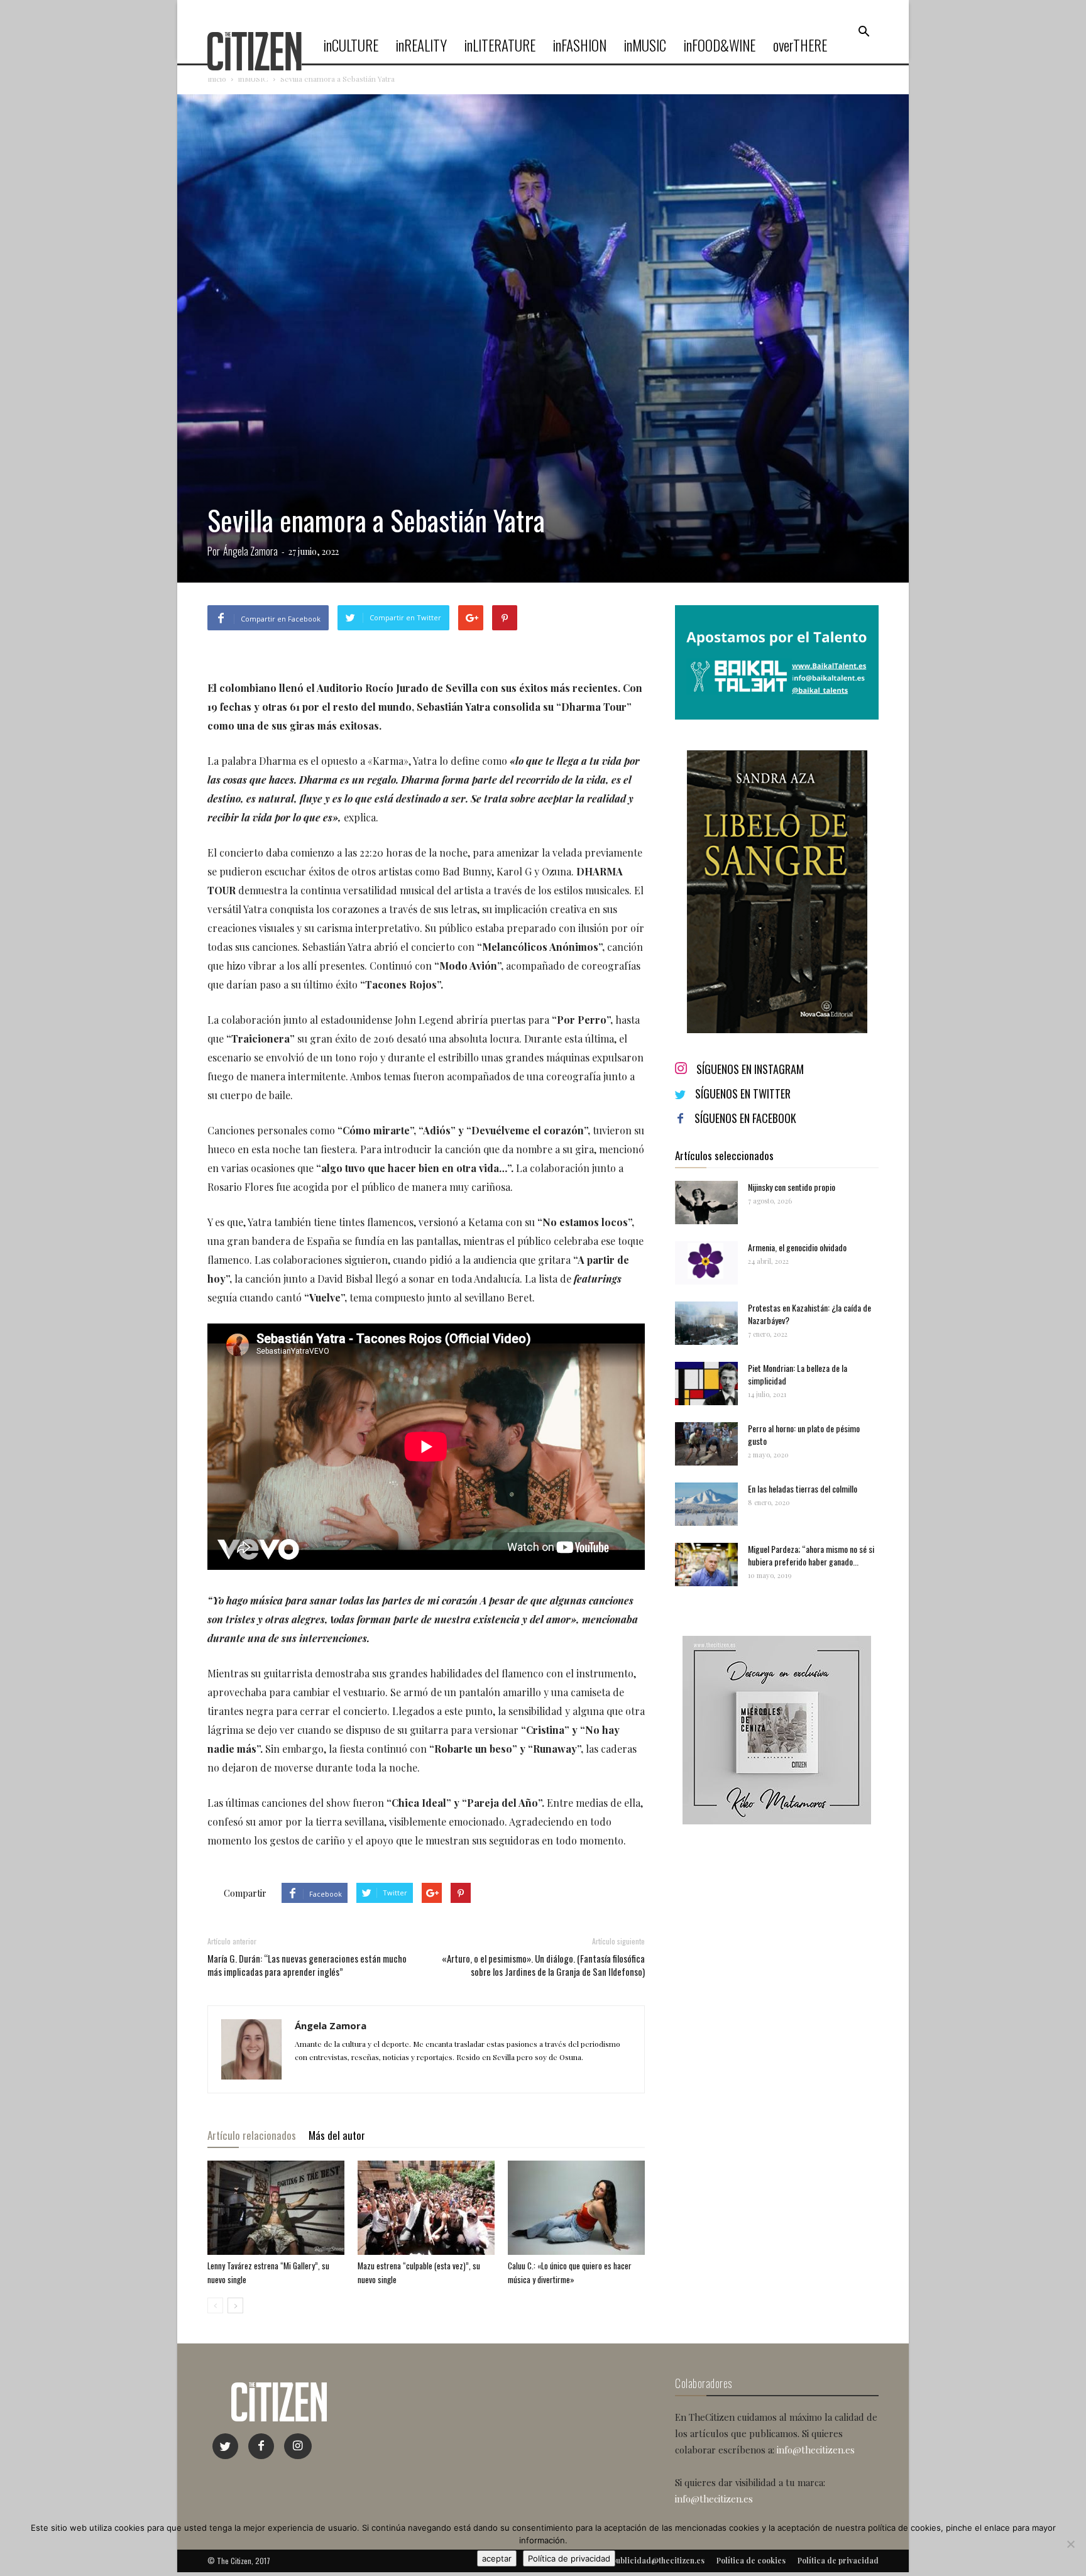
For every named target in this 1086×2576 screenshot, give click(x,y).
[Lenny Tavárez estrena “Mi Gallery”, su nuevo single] (276, 2208)
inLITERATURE (500, 45)
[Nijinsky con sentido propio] (706, 1203)
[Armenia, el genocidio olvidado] (706, 1263)
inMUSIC (645, 45)
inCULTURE (351, 45)
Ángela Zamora (250, 551)
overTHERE (800, 45)
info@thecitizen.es (816, 2450)
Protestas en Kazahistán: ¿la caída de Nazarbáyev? (809, 1314)
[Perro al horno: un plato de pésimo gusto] (706, 1444)
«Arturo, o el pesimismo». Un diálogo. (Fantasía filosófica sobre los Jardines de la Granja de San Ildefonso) (543, 1965)
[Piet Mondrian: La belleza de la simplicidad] (706, 1384)
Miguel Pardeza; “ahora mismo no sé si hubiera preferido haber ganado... (811, 1555)
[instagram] (298, 2446)
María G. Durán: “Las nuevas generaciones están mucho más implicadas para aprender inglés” (307, 1965)
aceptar (497, 2558)
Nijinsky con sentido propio (792, 1187)
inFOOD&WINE (720, 45)
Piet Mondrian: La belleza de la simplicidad (798, 1374)
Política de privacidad (569, 2558)
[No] (1070, 2544)
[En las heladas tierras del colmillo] (706, 1504)
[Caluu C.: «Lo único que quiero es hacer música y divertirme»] (576, 2208)
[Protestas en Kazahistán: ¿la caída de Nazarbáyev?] (706, 1323)
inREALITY (421, 45)
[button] (864, 32)
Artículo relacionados (252, 2135)
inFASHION (580, 45)
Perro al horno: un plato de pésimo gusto (804, 1434)
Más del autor (337, 2135)
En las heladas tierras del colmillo (803, 1488)
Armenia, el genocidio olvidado (797, 1247)
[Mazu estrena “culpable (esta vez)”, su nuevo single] (426, 2208)
